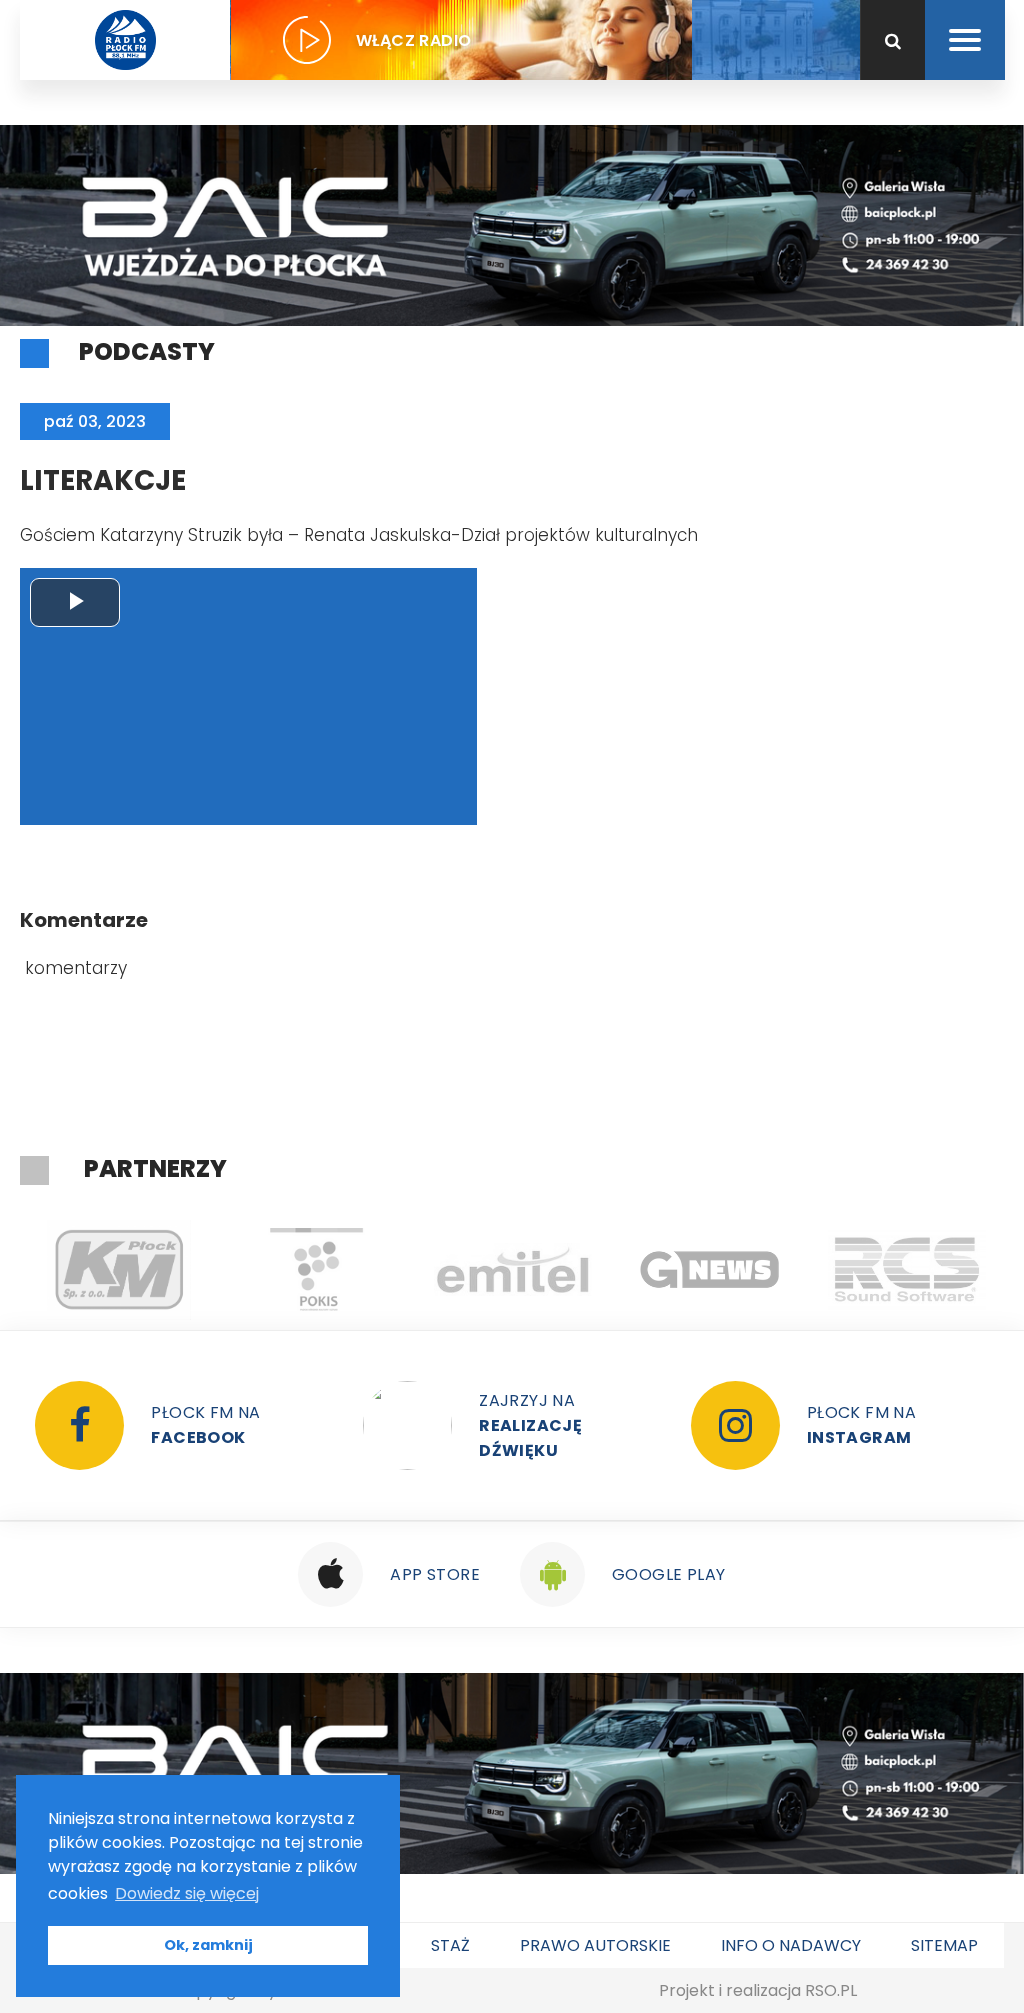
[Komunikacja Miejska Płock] (118, 1270)
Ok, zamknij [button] (208, 1945)
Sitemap (944, 1945)
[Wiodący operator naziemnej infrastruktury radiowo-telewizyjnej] (512, 1270)
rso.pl (831, 1990)
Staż (450, 1945)
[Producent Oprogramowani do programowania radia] (906, 1270)
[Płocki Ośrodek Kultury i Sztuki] (315, 1270)
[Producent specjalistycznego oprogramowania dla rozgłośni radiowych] (709, 1270)
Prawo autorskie (595, 1945)
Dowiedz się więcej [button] (187, 1893)
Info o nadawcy (791, 1945)
